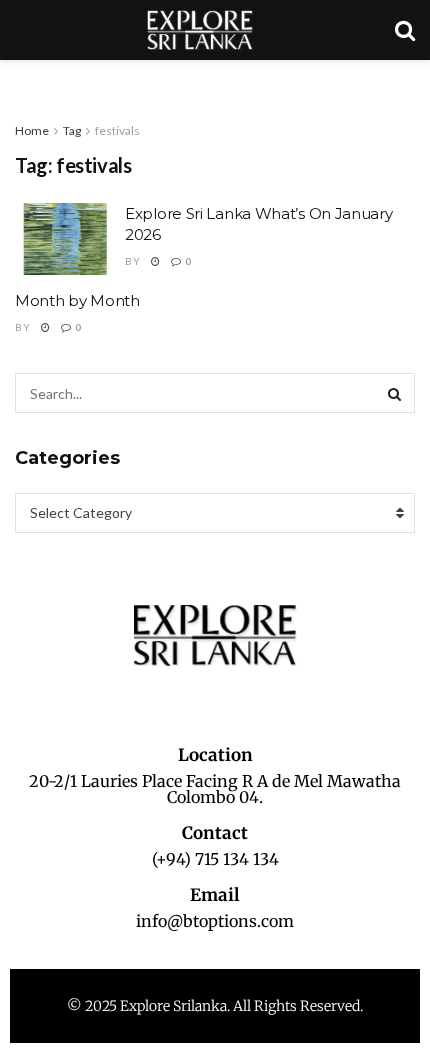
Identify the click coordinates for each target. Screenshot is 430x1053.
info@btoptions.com (215, 921)
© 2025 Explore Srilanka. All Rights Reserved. (215, 1006)
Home (32, 130)
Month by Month (77, 300)
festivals (117, 130)
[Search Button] (395, 393)
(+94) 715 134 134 (215, 859)
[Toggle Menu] (26, 80)
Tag (72, 130)
